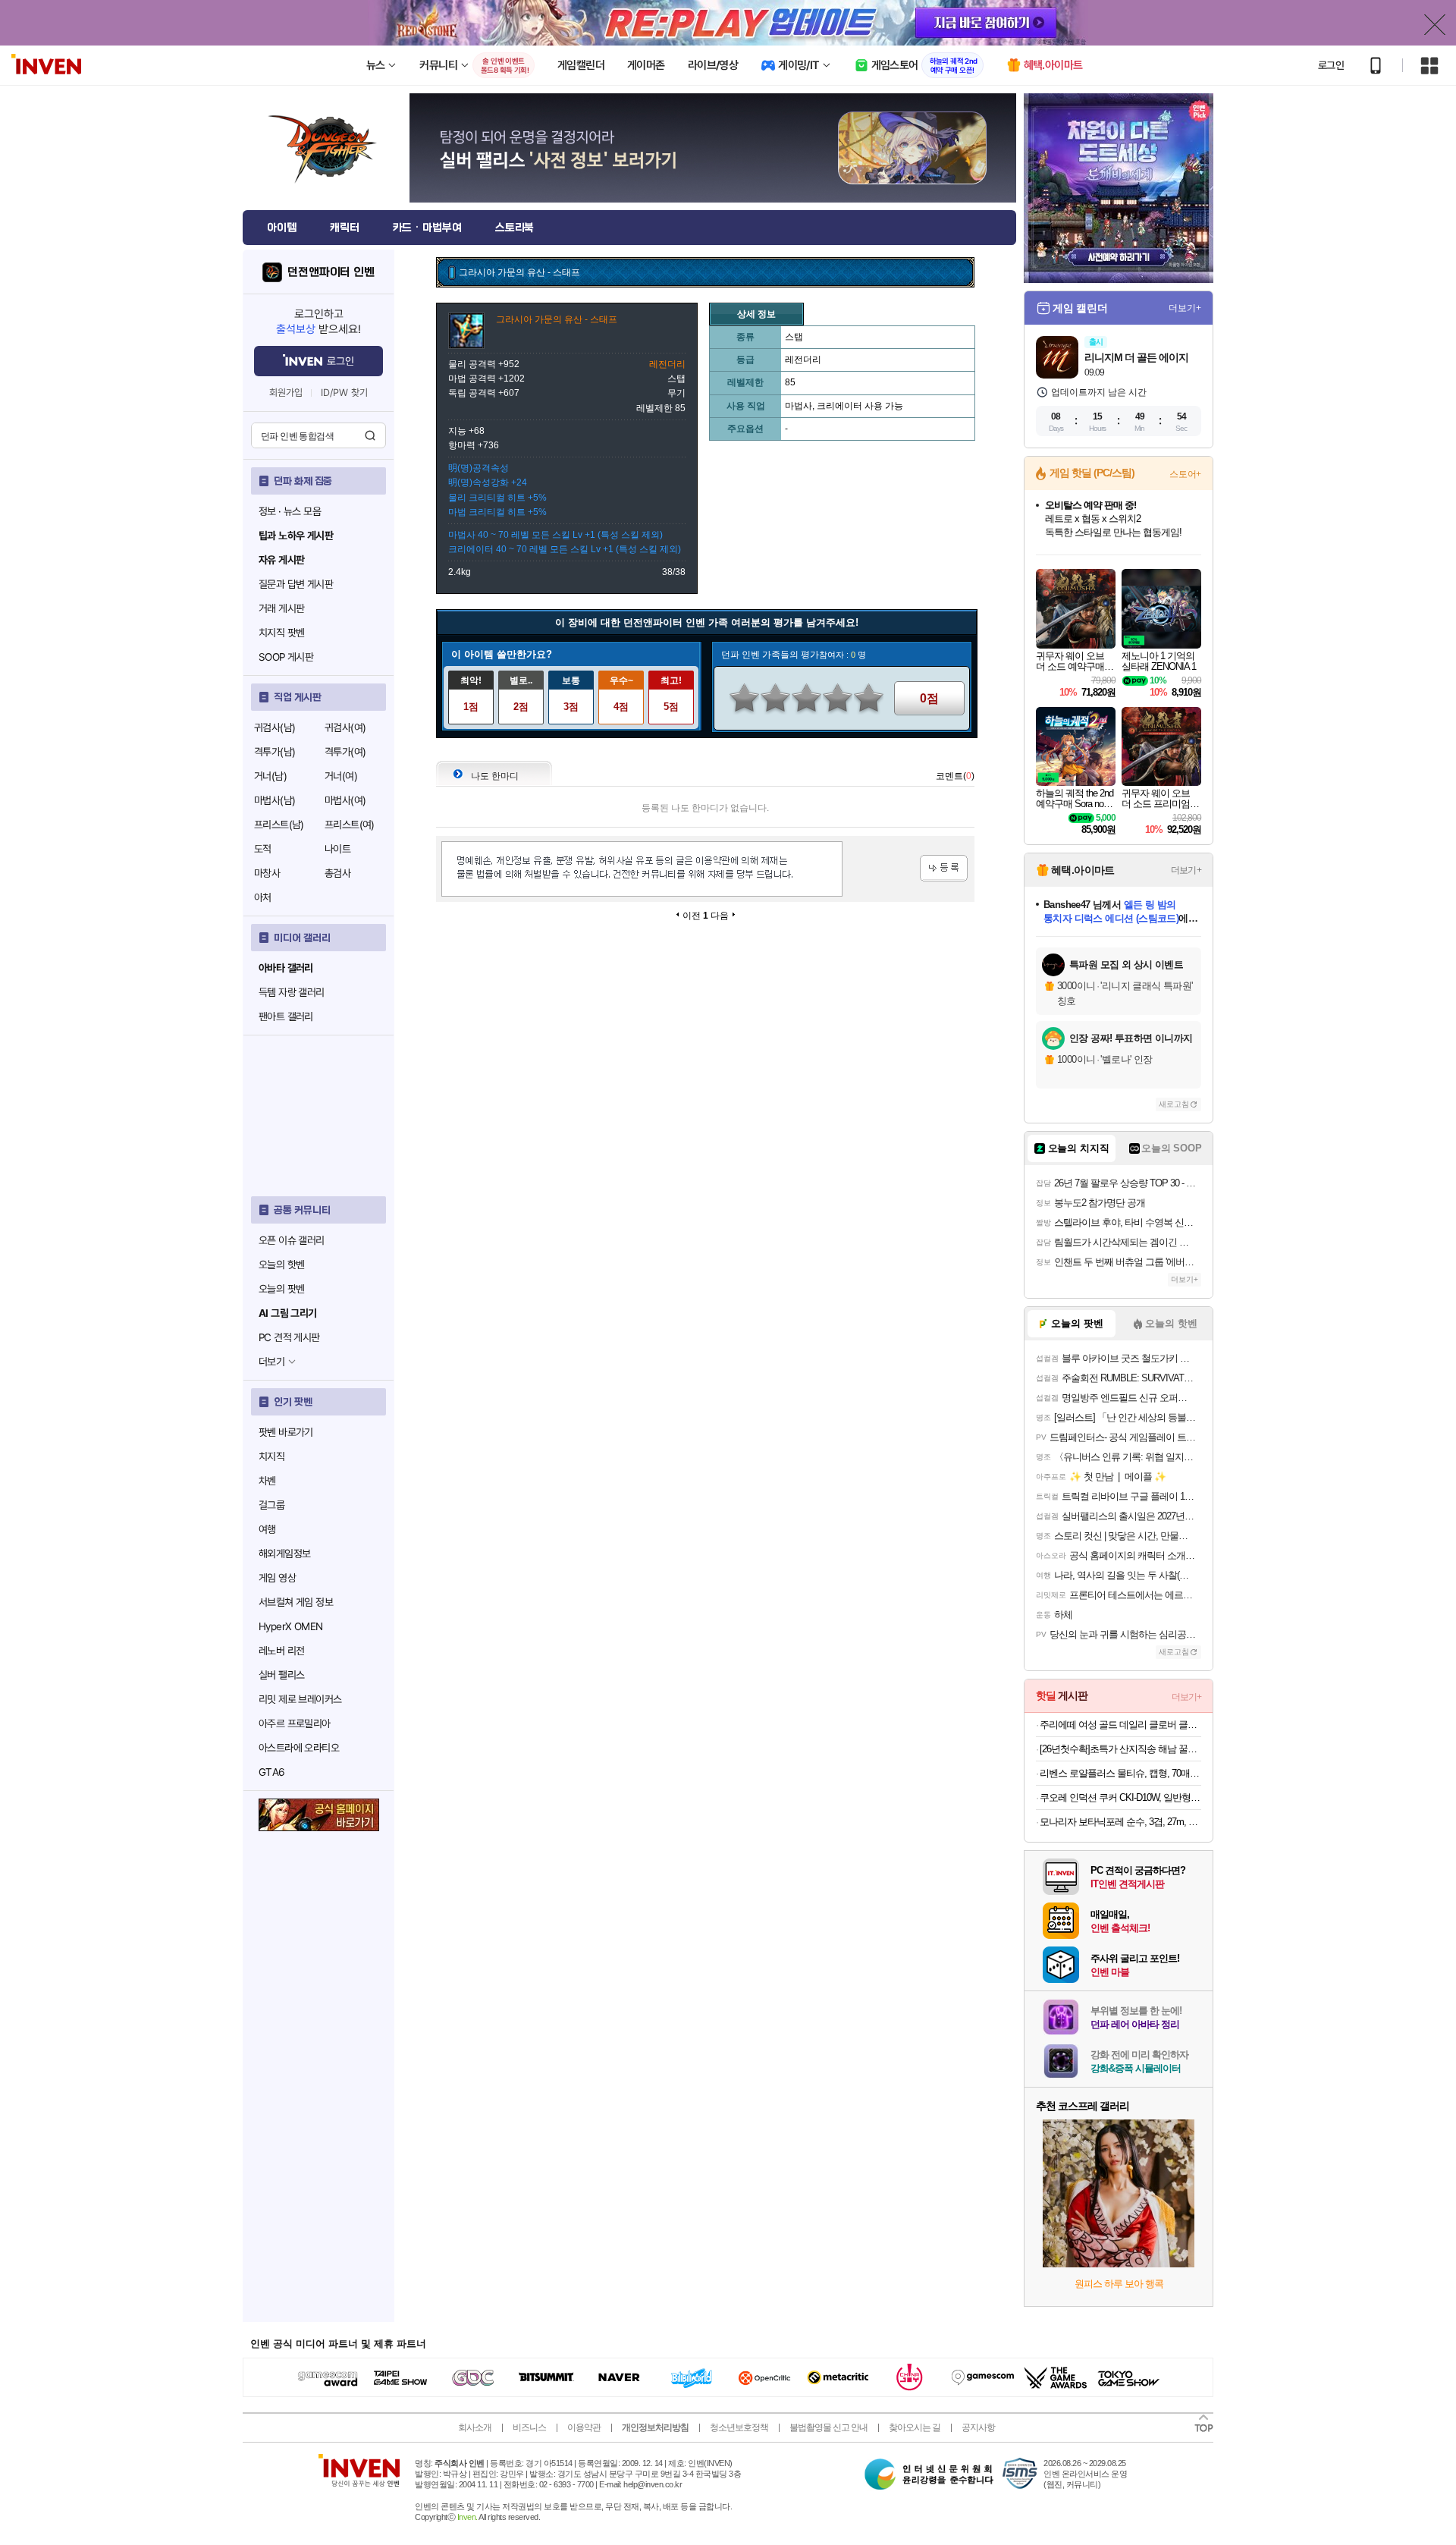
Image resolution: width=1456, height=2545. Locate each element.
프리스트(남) (279, 825)
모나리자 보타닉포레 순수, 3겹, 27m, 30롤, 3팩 (1120, 1822)
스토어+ (1185, 474)
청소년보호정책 (739, 2427)
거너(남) (270, 776)
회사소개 (475, 2427)
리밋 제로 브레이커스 (300, 1699)
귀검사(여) (345, 727)
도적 (263, 849)
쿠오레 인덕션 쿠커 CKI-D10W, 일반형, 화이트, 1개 (1120, 1797)
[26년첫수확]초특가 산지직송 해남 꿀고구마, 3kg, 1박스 (1120, 1749)
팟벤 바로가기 (286, 1432)
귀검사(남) (275, 727)
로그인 (1331, 65)
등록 (944, 868)
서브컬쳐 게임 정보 (296, 1602)
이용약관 (584, 2427)
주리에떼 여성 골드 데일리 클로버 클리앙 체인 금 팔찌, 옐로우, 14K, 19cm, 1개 (1120, 1725)
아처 (263, 897)
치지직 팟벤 (281, 633)
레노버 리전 (281, 1651)
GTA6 (272, 1772)
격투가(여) (345, 752)
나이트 (337, 849)
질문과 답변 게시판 (296, 584)
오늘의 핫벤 (281, 1265)
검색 (370, 435)
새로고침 (1174, 1104)
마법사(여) (345, 800)
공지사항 (978, 2427)
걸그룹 (271, 1505)
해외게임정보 (284, 1554)
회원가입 (286, 393)
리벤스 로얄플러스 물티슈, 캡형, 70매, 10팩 (1120, 1773)
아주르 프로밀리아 (295, 1723)
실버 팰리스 (281, 1675)
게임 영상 (277, 1578)
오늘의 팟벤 (281, 1289)
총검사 (337, 873)
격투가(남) (275, 752)
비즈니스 (529, 2427)
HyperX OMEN (290, 1626)
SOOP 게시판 (286, 657)
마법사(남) (275, 800)
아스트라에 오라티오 (299, 1748)
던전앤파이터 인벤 (331, 272)
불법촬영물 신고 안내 (828, 2427)
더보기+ (1185, 308)
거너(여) (341, 776)
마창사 (267, 873)
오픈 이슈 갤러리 (292, 1240)
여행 (267, 1529)
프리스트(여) (350, 825)
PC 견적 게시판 (289, 1337)
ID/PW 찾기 (344, 393)
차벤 (267, 1481)
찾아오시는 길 (915, 2427)
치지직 (271, 1456)
